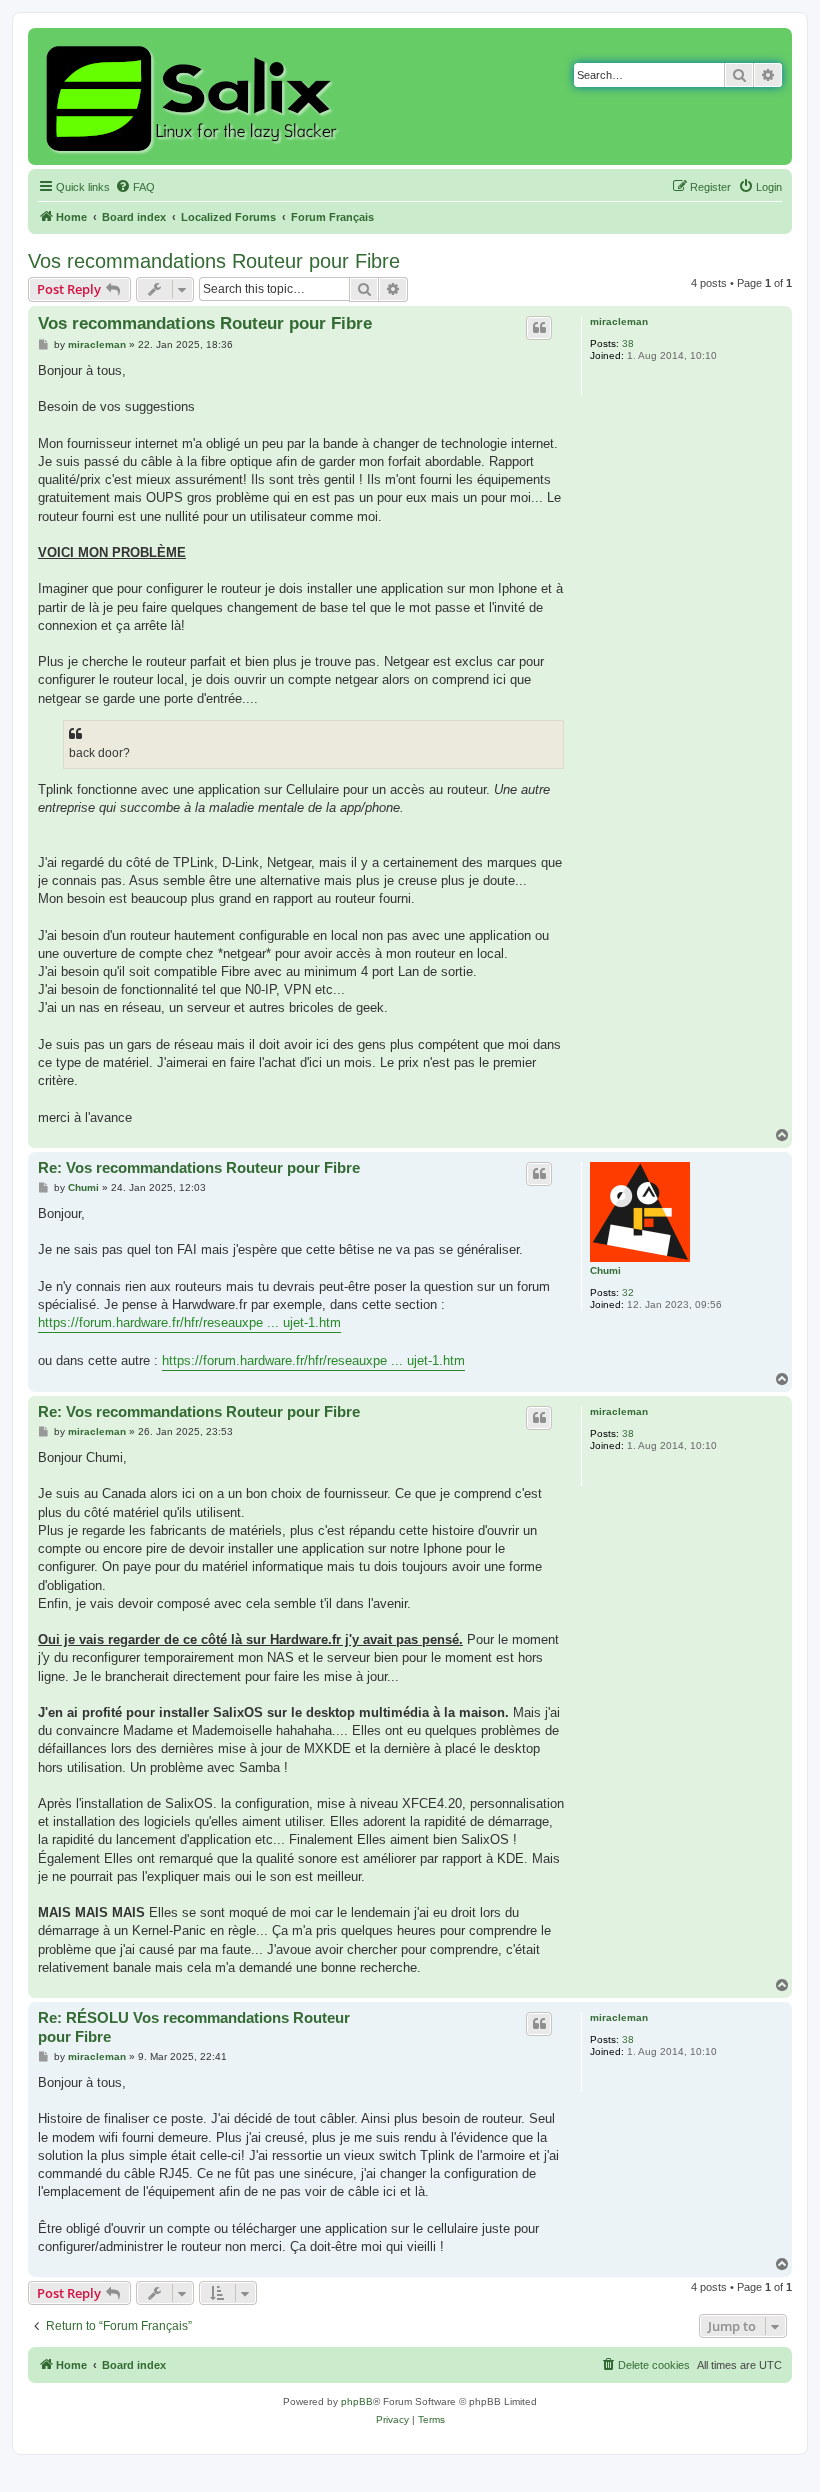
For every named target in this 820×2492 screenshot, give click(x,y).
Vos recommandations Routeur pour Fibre (214, 261)
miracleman (619, 321)
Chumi (605, 1270)
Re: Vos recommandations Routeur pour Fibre (199, 1167)
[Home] (194, 96)
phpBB (357, 2401)
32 (628, 1292)
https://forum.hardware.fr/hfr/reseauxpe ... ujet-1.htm (189, 1322)
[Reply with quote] (539, 328)
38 (628, 343)
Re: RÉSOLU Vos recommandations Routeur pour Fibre (194, 2027)
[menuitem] (135, 187)
